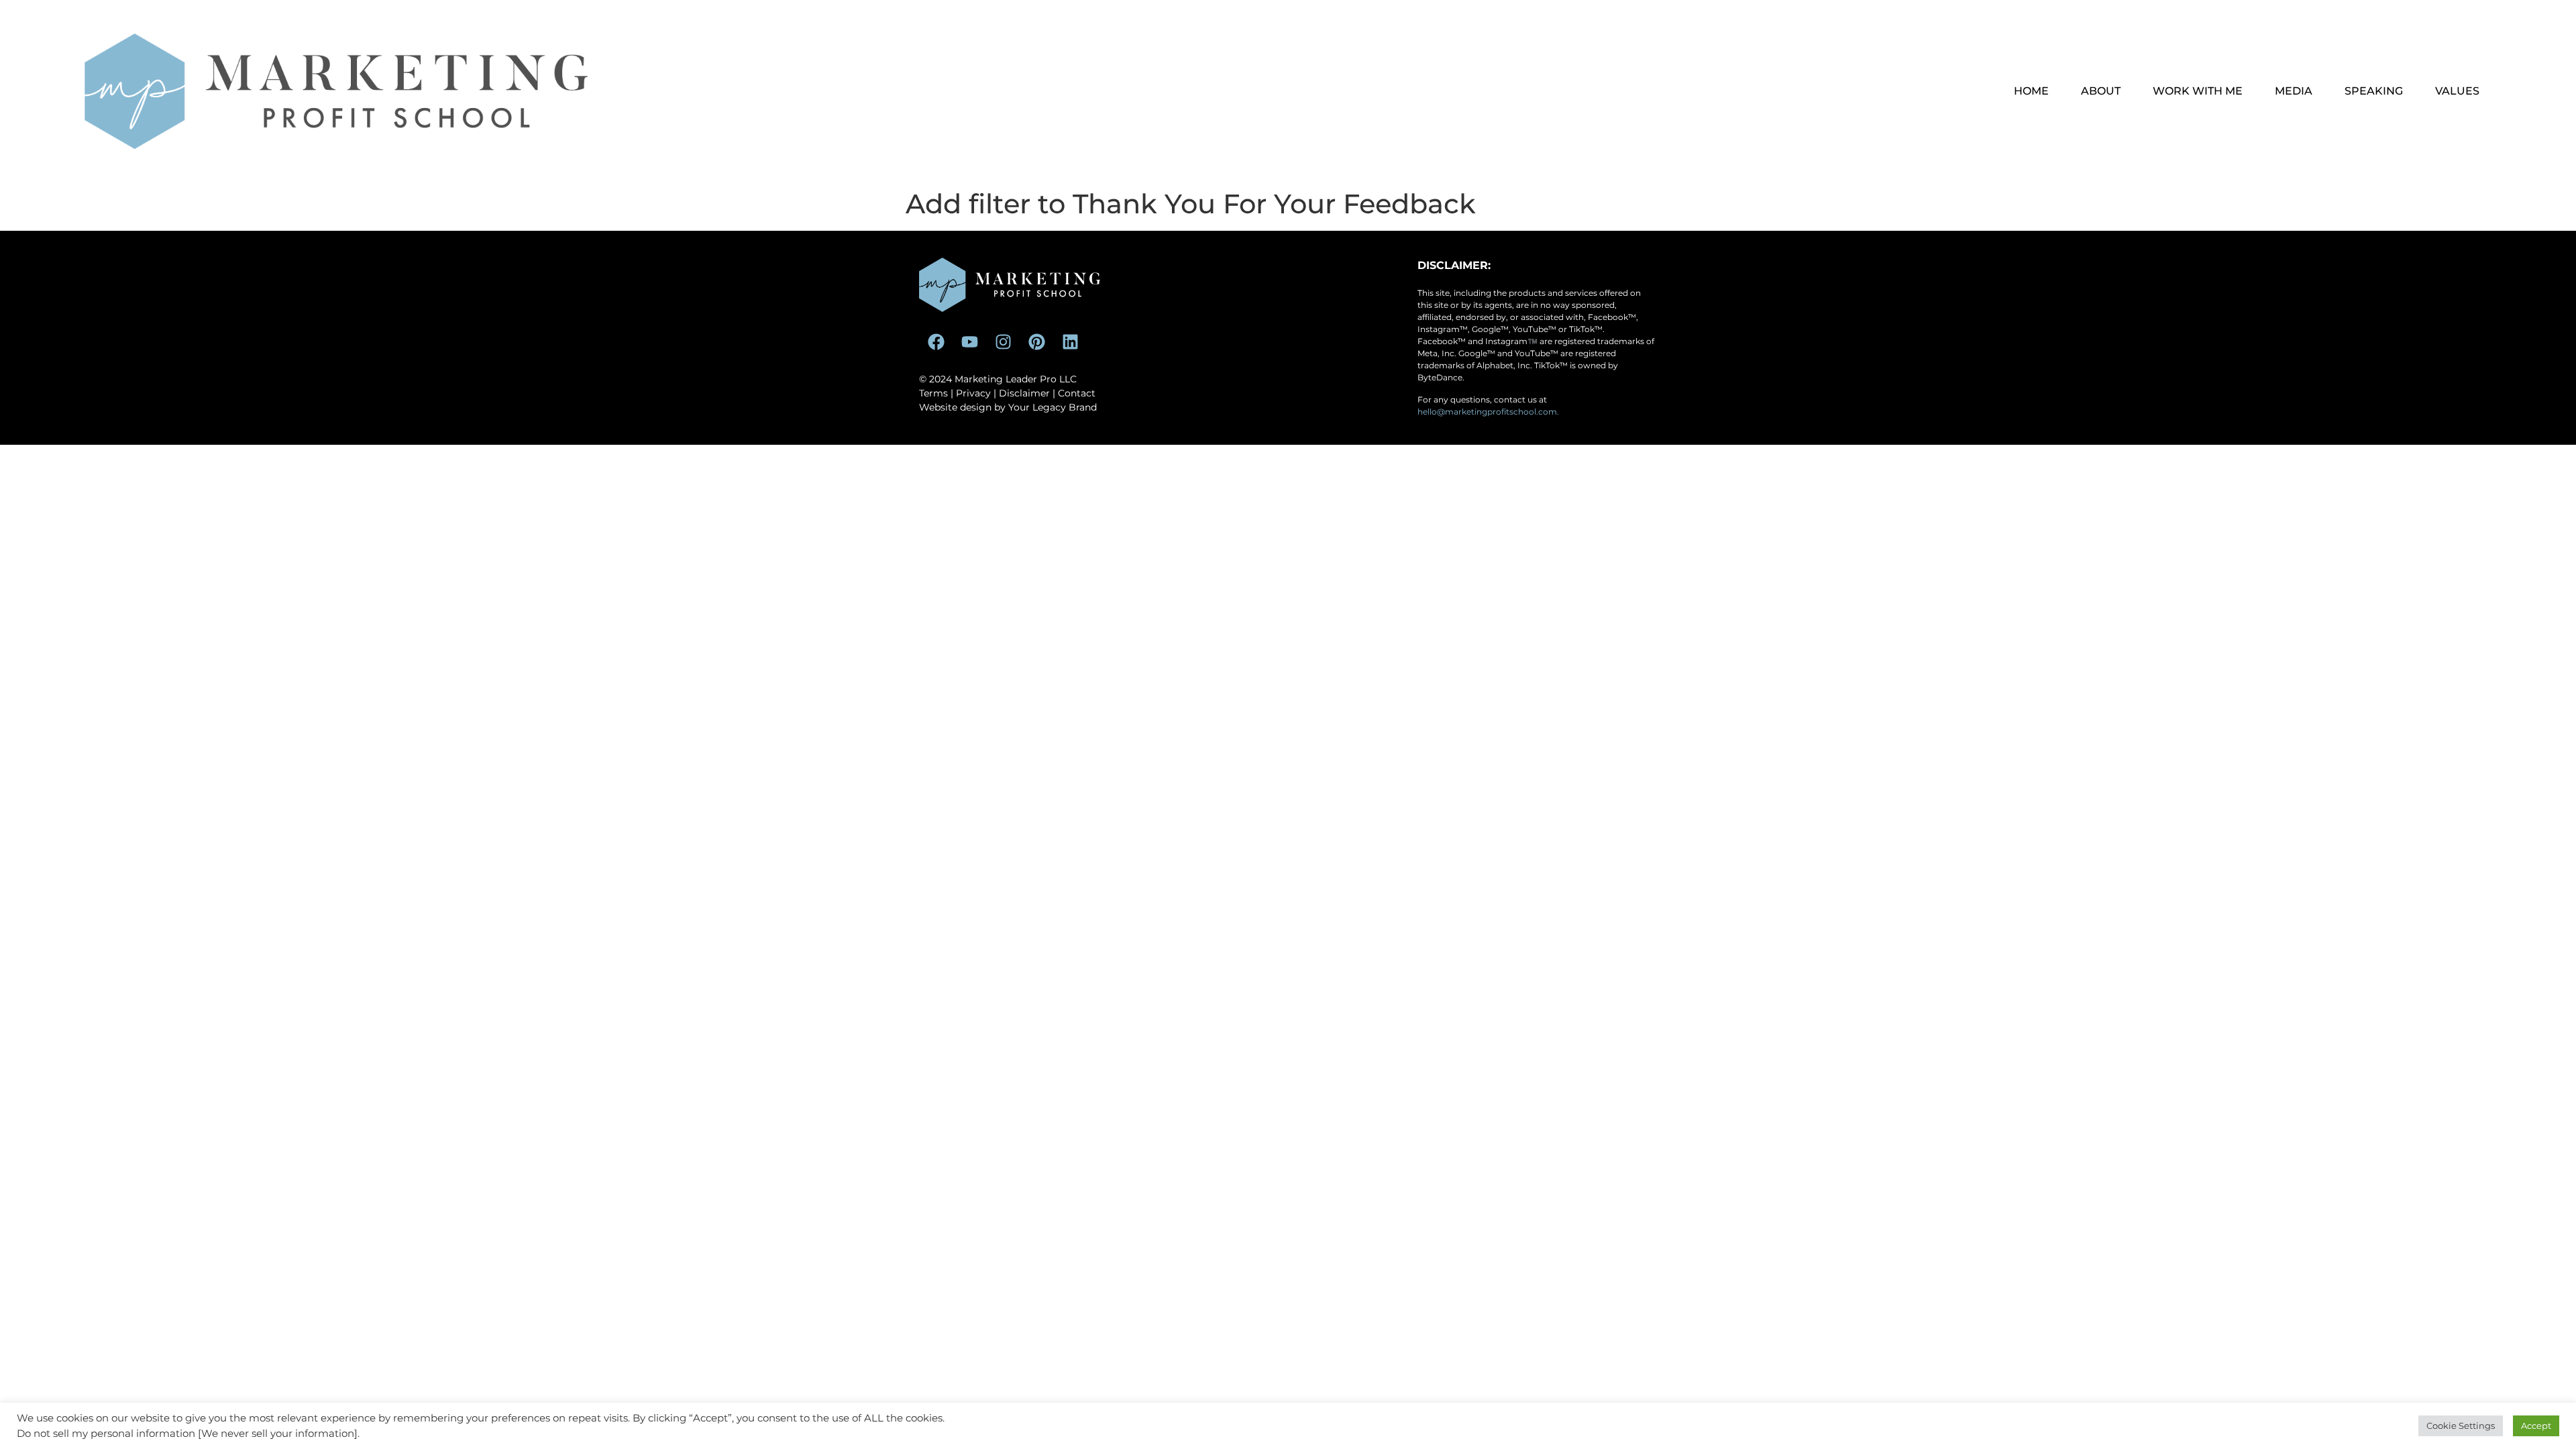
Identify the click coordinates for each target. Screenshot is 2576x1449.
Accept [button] (2536, 1426)
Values (2457, 91)
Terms (933, 393)
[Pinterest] (1036, 342)
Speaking (2374, 91)
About (2101, 91)
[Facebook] (936, 342)
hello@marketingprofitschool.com (1487, 412)
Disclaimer (1024, 393)
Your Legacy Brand (1053, 407)
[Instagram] (1003, 342)
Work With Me (2198, 91)
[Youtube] (969, 342)
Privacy (973, 393)
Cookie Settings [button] (2461, 1426)
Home (2031, 91)
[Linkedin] (1070, 342)
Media (2294, 91)
